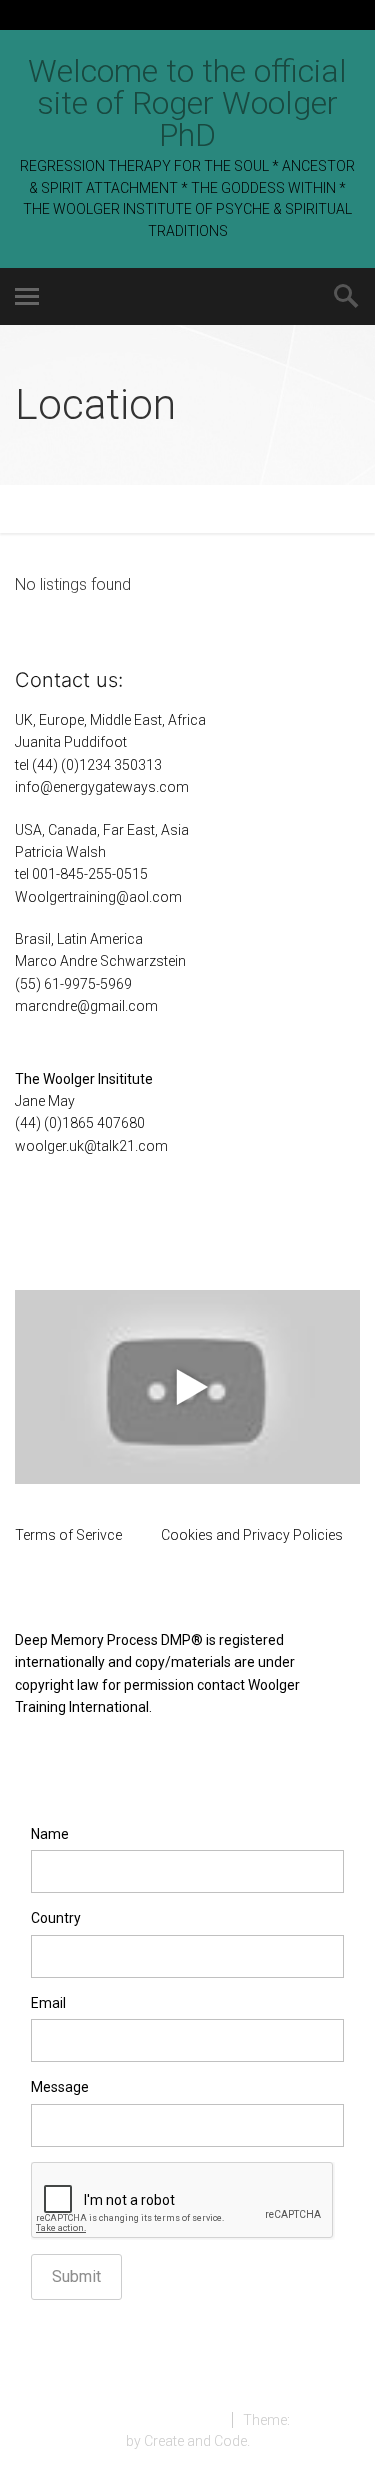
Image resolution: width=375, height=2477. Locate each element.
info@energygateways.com (102, 787)
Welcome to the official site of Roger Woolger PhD (187, 103)
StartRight (324, 2420)
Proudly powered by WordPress (121, 2420)
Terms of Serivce (68, 1535)
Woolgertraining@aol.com (98, 897)
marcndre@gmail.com (86, 1006)
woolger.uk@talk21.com (91, 1146)
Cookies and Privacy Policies (252, 1535)
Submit (76, 2276)
